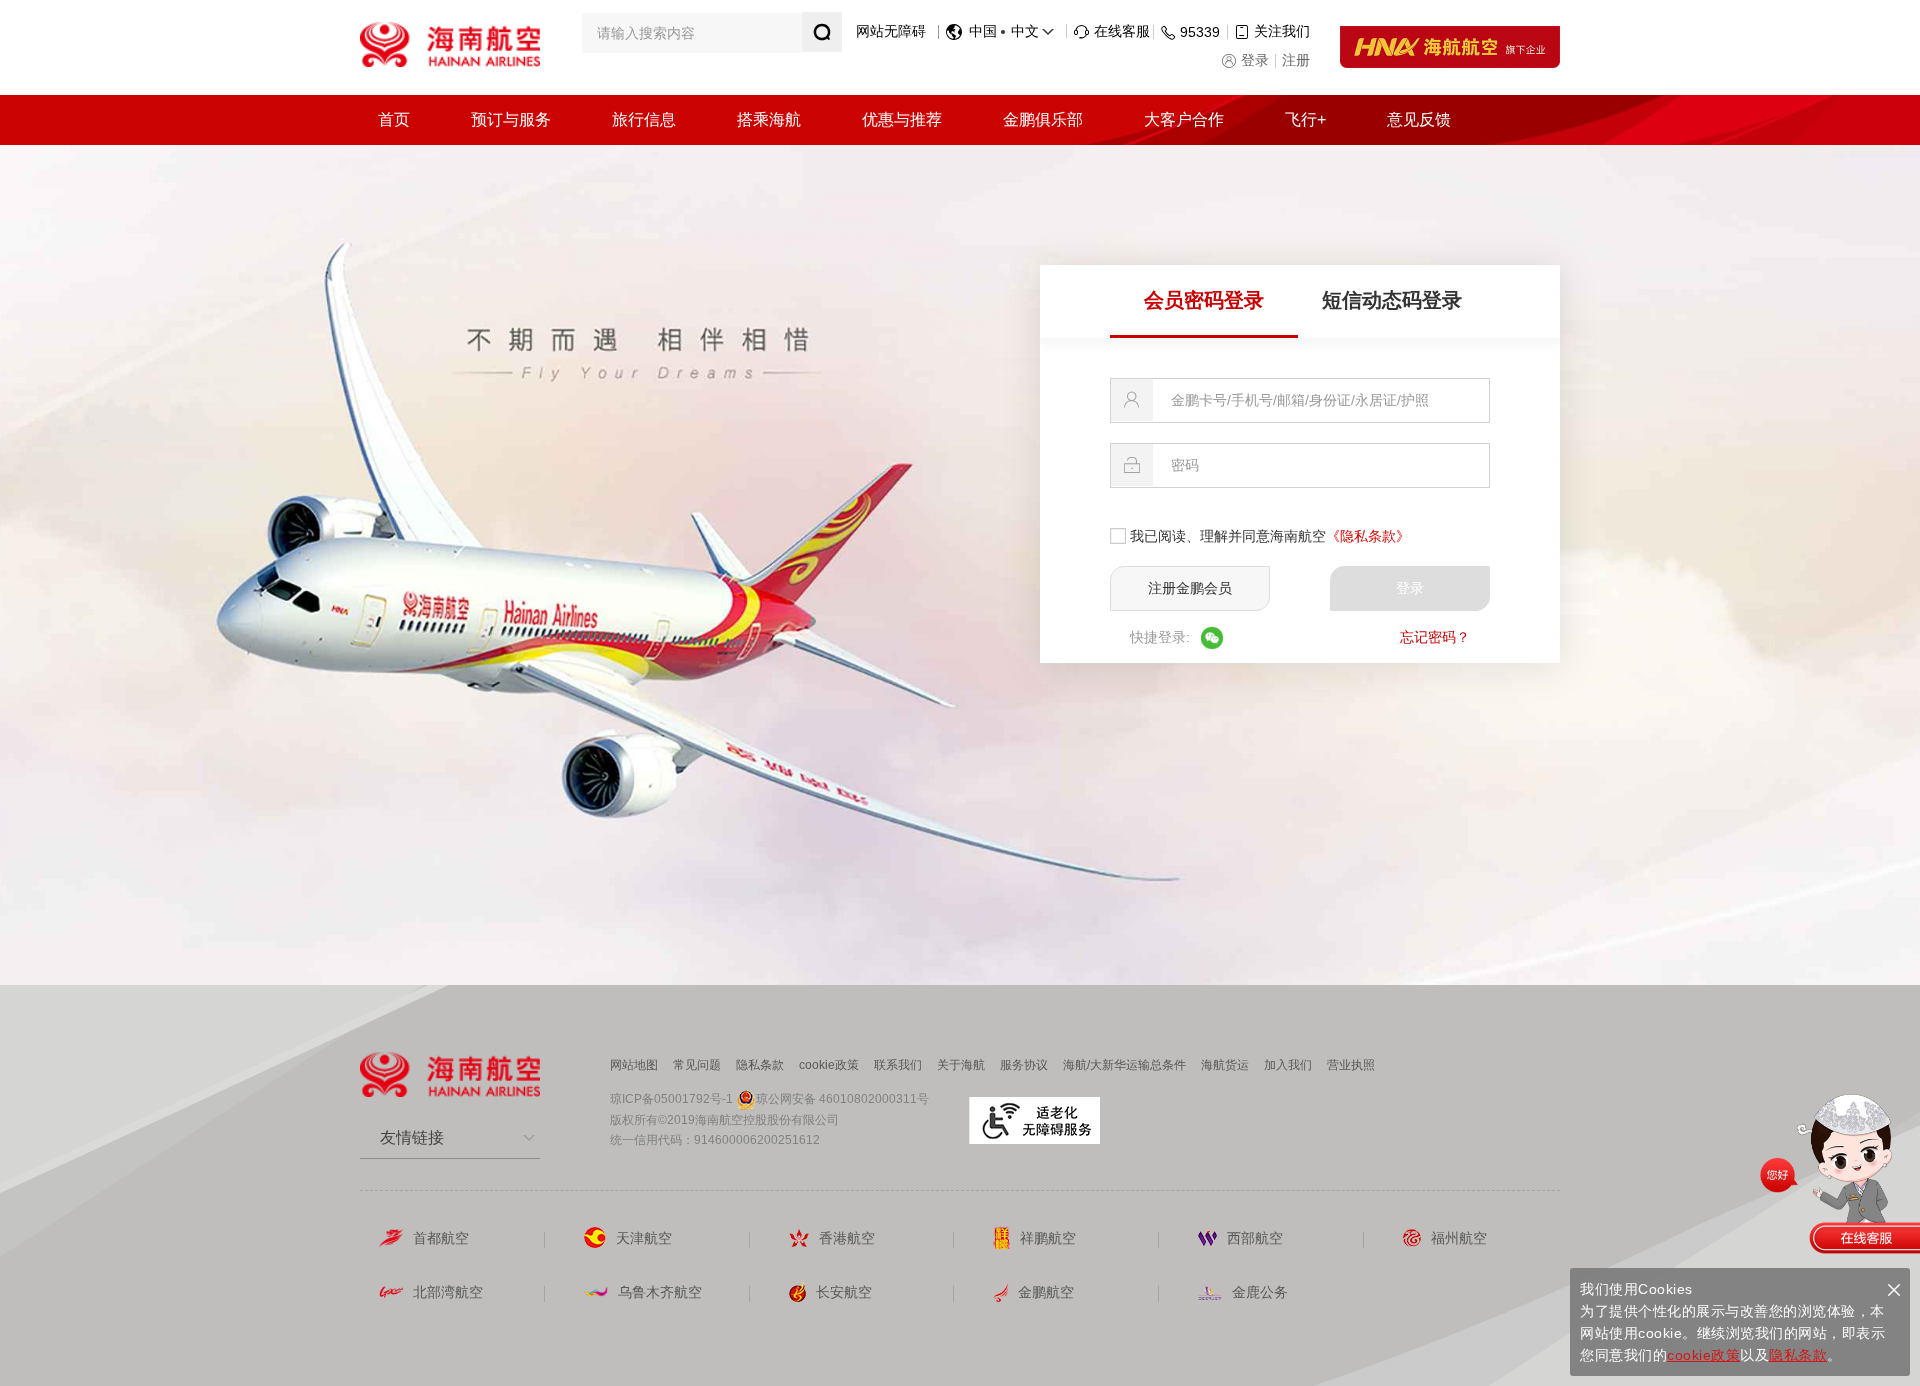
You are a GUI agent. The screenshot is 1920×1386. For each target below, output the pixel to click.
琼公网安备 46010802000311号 (842, 1099)
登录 (1255, 60)
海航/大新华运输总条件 (1124, 1065)
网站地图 (634, 1065)
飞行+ (1305, 119)
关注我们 (1282, 31)
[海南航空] (450, 42)
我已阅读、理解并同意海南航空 (1270, 536)
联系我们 (898, 1065)
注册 (1296, 60)
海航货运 (1225, 1065)
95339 (1200, 32)
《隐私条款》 (1368, 536)
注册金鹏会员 (1190, 588)
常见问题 (697, 1065)
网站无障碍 (891, 31)
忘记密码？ (1435, 637)
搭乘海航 (769, 119)
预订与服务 (511, 119)
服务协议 (1024, 1065)
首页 (394, 119)
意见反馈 (1419, 119)
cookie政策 (829, 1065)
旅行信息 (644, 119)
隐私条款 (760, 1065)
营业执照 (1351, 1065)
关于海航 (961, 1065)
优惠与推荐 (902, 119)
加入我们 (1288, 1065)
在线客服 (1122, 31)
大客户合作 (1184, 119)
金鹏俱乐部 (1043, 119)
